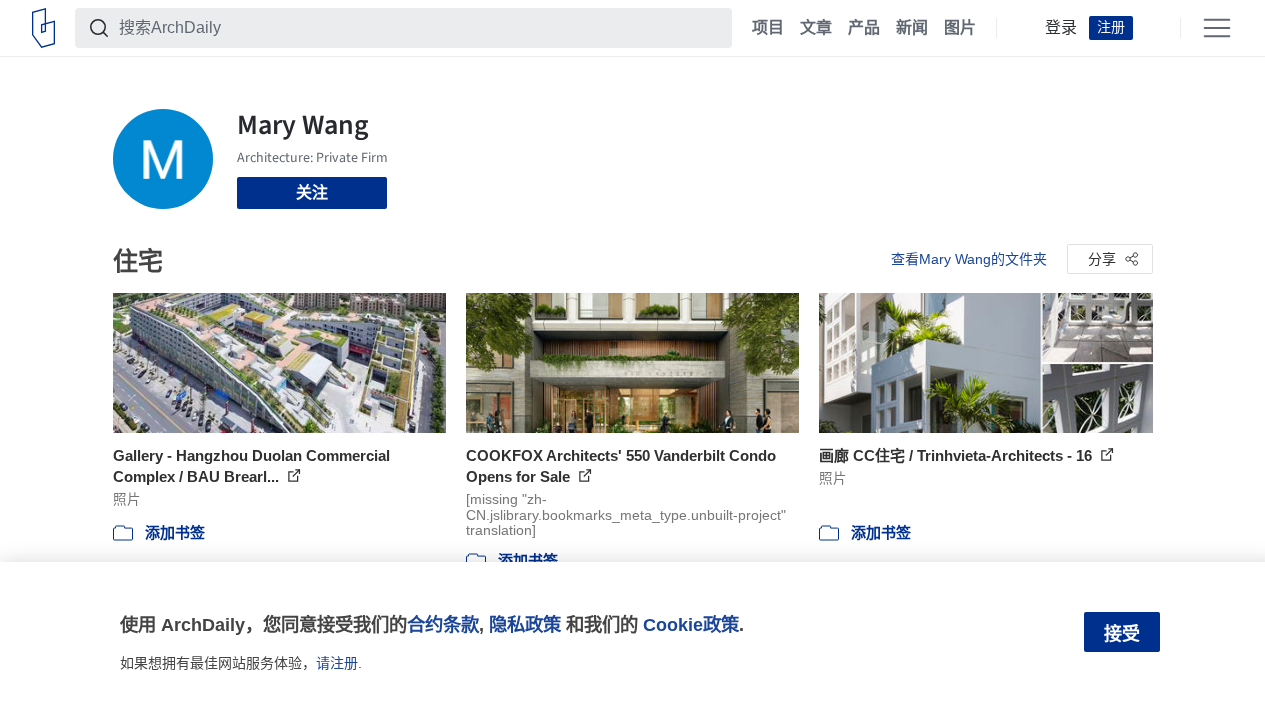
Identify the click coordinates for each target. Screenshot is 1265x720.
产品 (864, 28)
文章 (816, 28)
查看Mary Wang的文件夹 (969, 259)
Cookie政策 (691, 624)
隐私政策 (525, 624)
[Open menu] (1217, 28)
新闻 (912, 28)
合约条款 (443, 624)
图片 (960, 28)
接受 (1122, 634)
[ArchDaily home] (43, 28)
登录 (1061, 28)
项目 (768, 28)
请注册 (337, 663)
